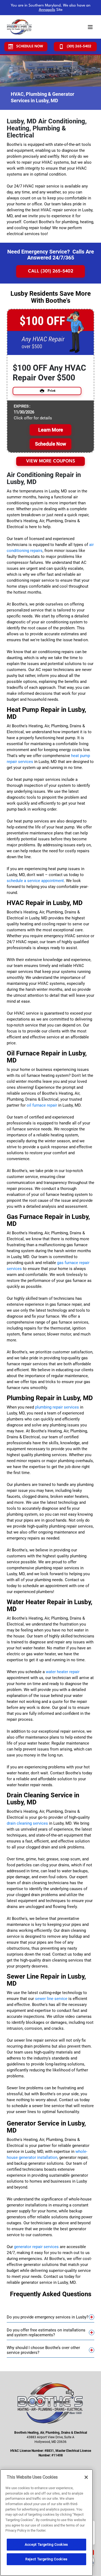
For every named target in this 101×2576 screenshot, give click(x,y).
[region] (46, 2523)
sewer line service (51, 1999)
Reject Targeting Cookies (46, 2559)
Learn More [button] (51, 430)
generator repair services (36, 2247)
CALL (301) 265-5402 (51, 271)
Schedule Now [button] (50, 444)
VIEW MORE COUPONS (51, 461)
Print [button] (52, 391)
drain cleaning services (27, 1823)
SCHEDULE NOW (30, 46)
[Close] (86, 2477)
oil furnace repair (42, 1105)
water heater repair (63, 1672)
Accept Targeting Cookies (46, 2544)
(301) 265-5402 (79, 46)
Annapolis (47, 10)
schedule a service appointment (35, 881)
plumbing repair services (57, 1407)
